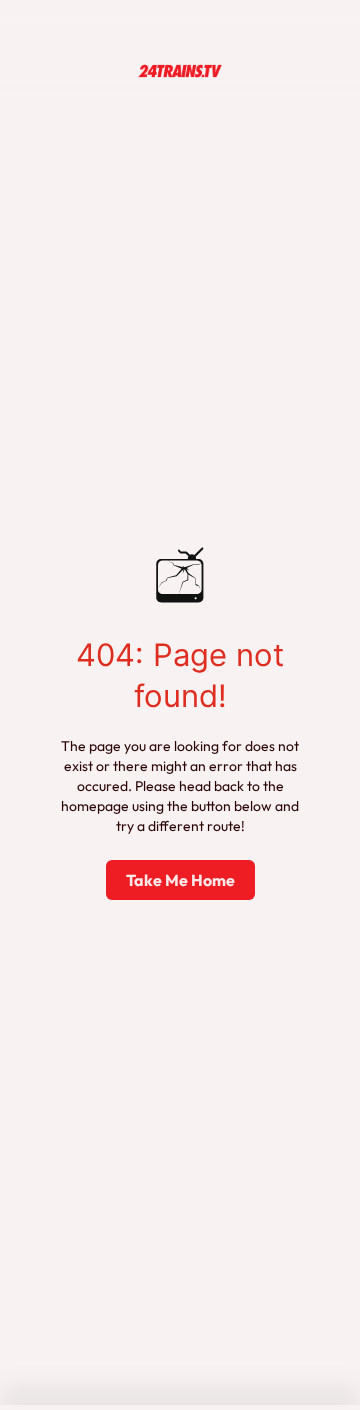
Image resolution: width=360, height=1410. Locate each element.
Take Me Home (180, 880)
